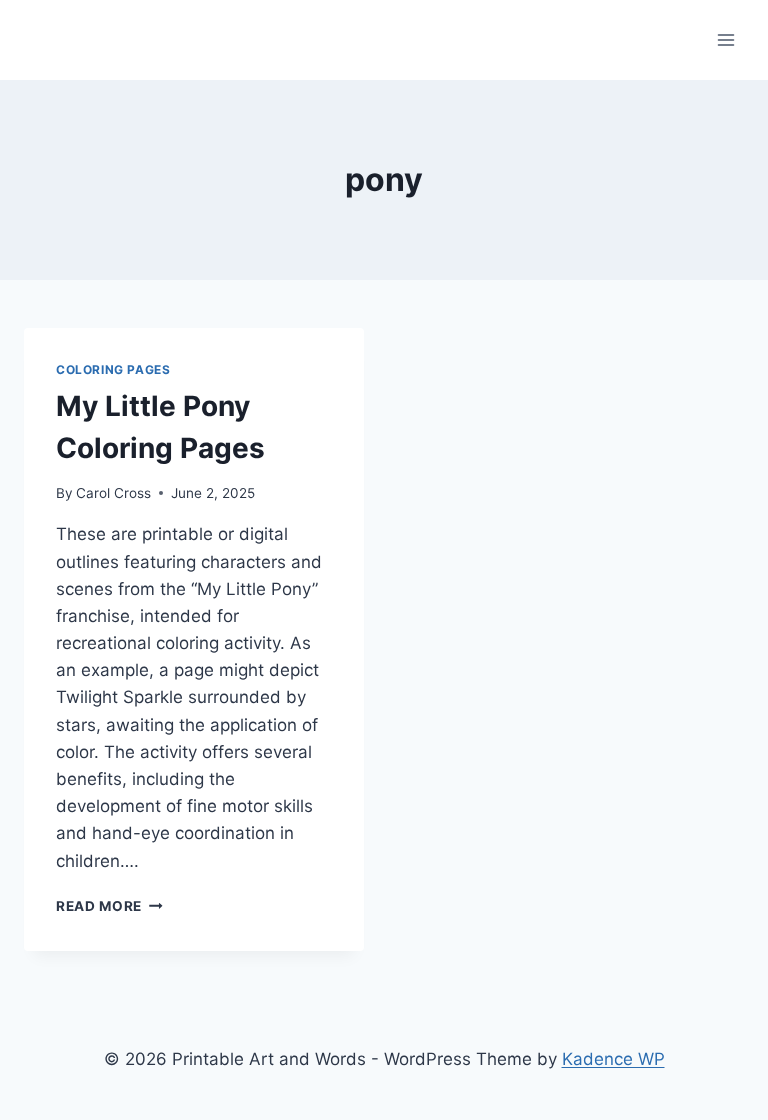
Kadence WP (613, 1059)
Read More (109, 906)
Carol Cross (113, 493)
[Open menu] (725, 39)
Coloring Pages (113, 369)
